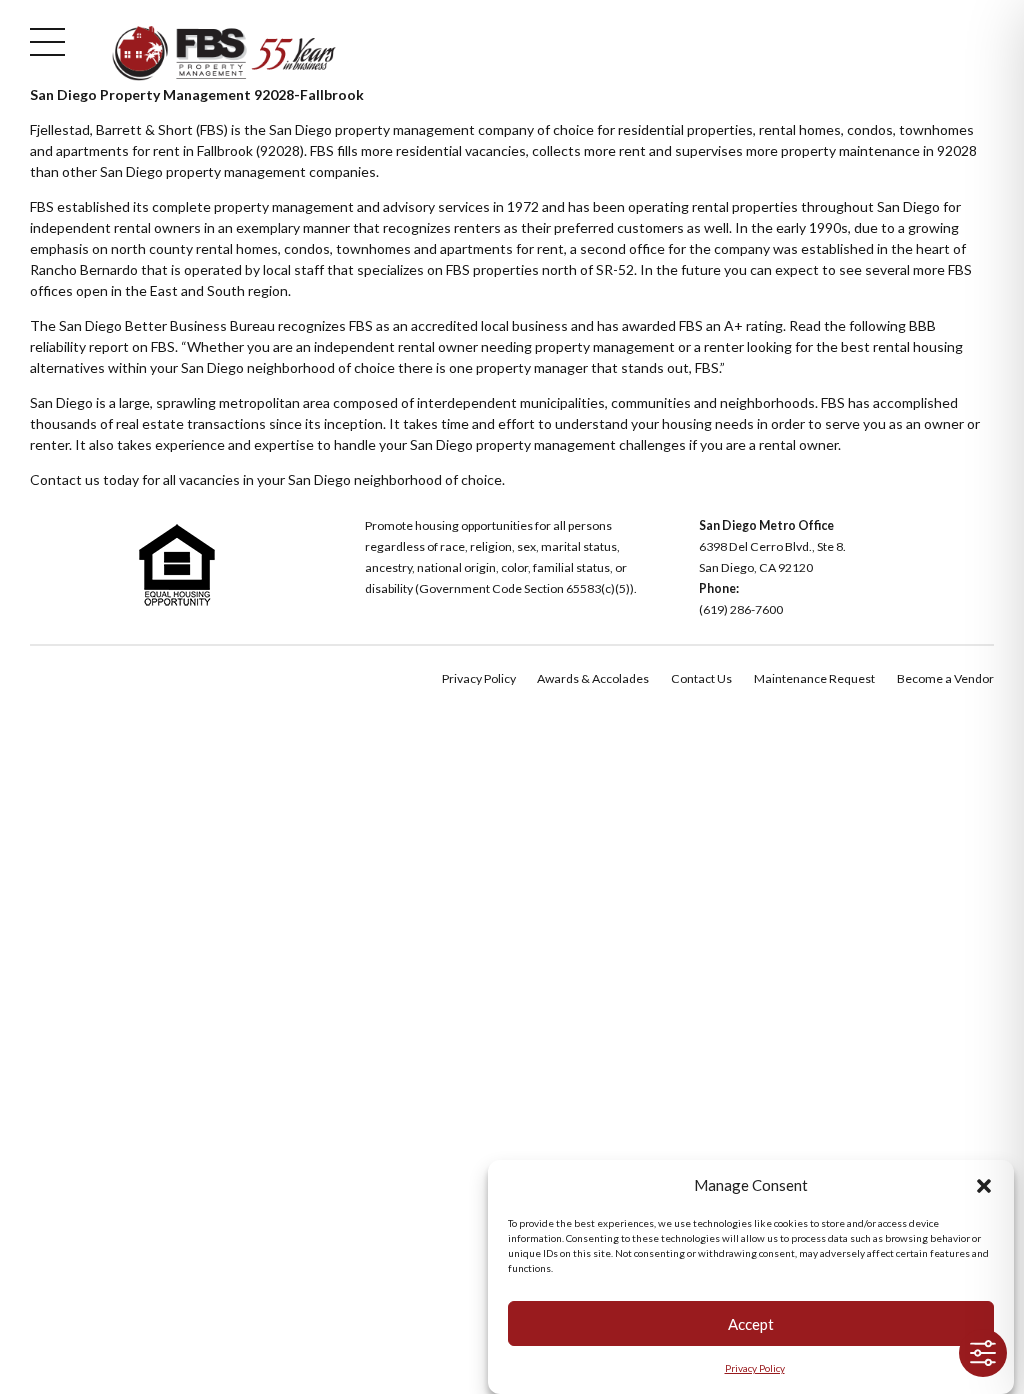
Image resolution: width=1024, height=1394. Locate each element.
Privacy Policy (755, 1368)
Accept (751, 1324)
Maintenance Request (814, 678)
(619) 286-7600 (741, 609)
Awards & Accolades (593, 678)
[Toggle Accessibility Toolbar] (983, 1353)
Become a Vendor (945, 678)
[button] (984, 1186)
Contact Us (701, 678)
